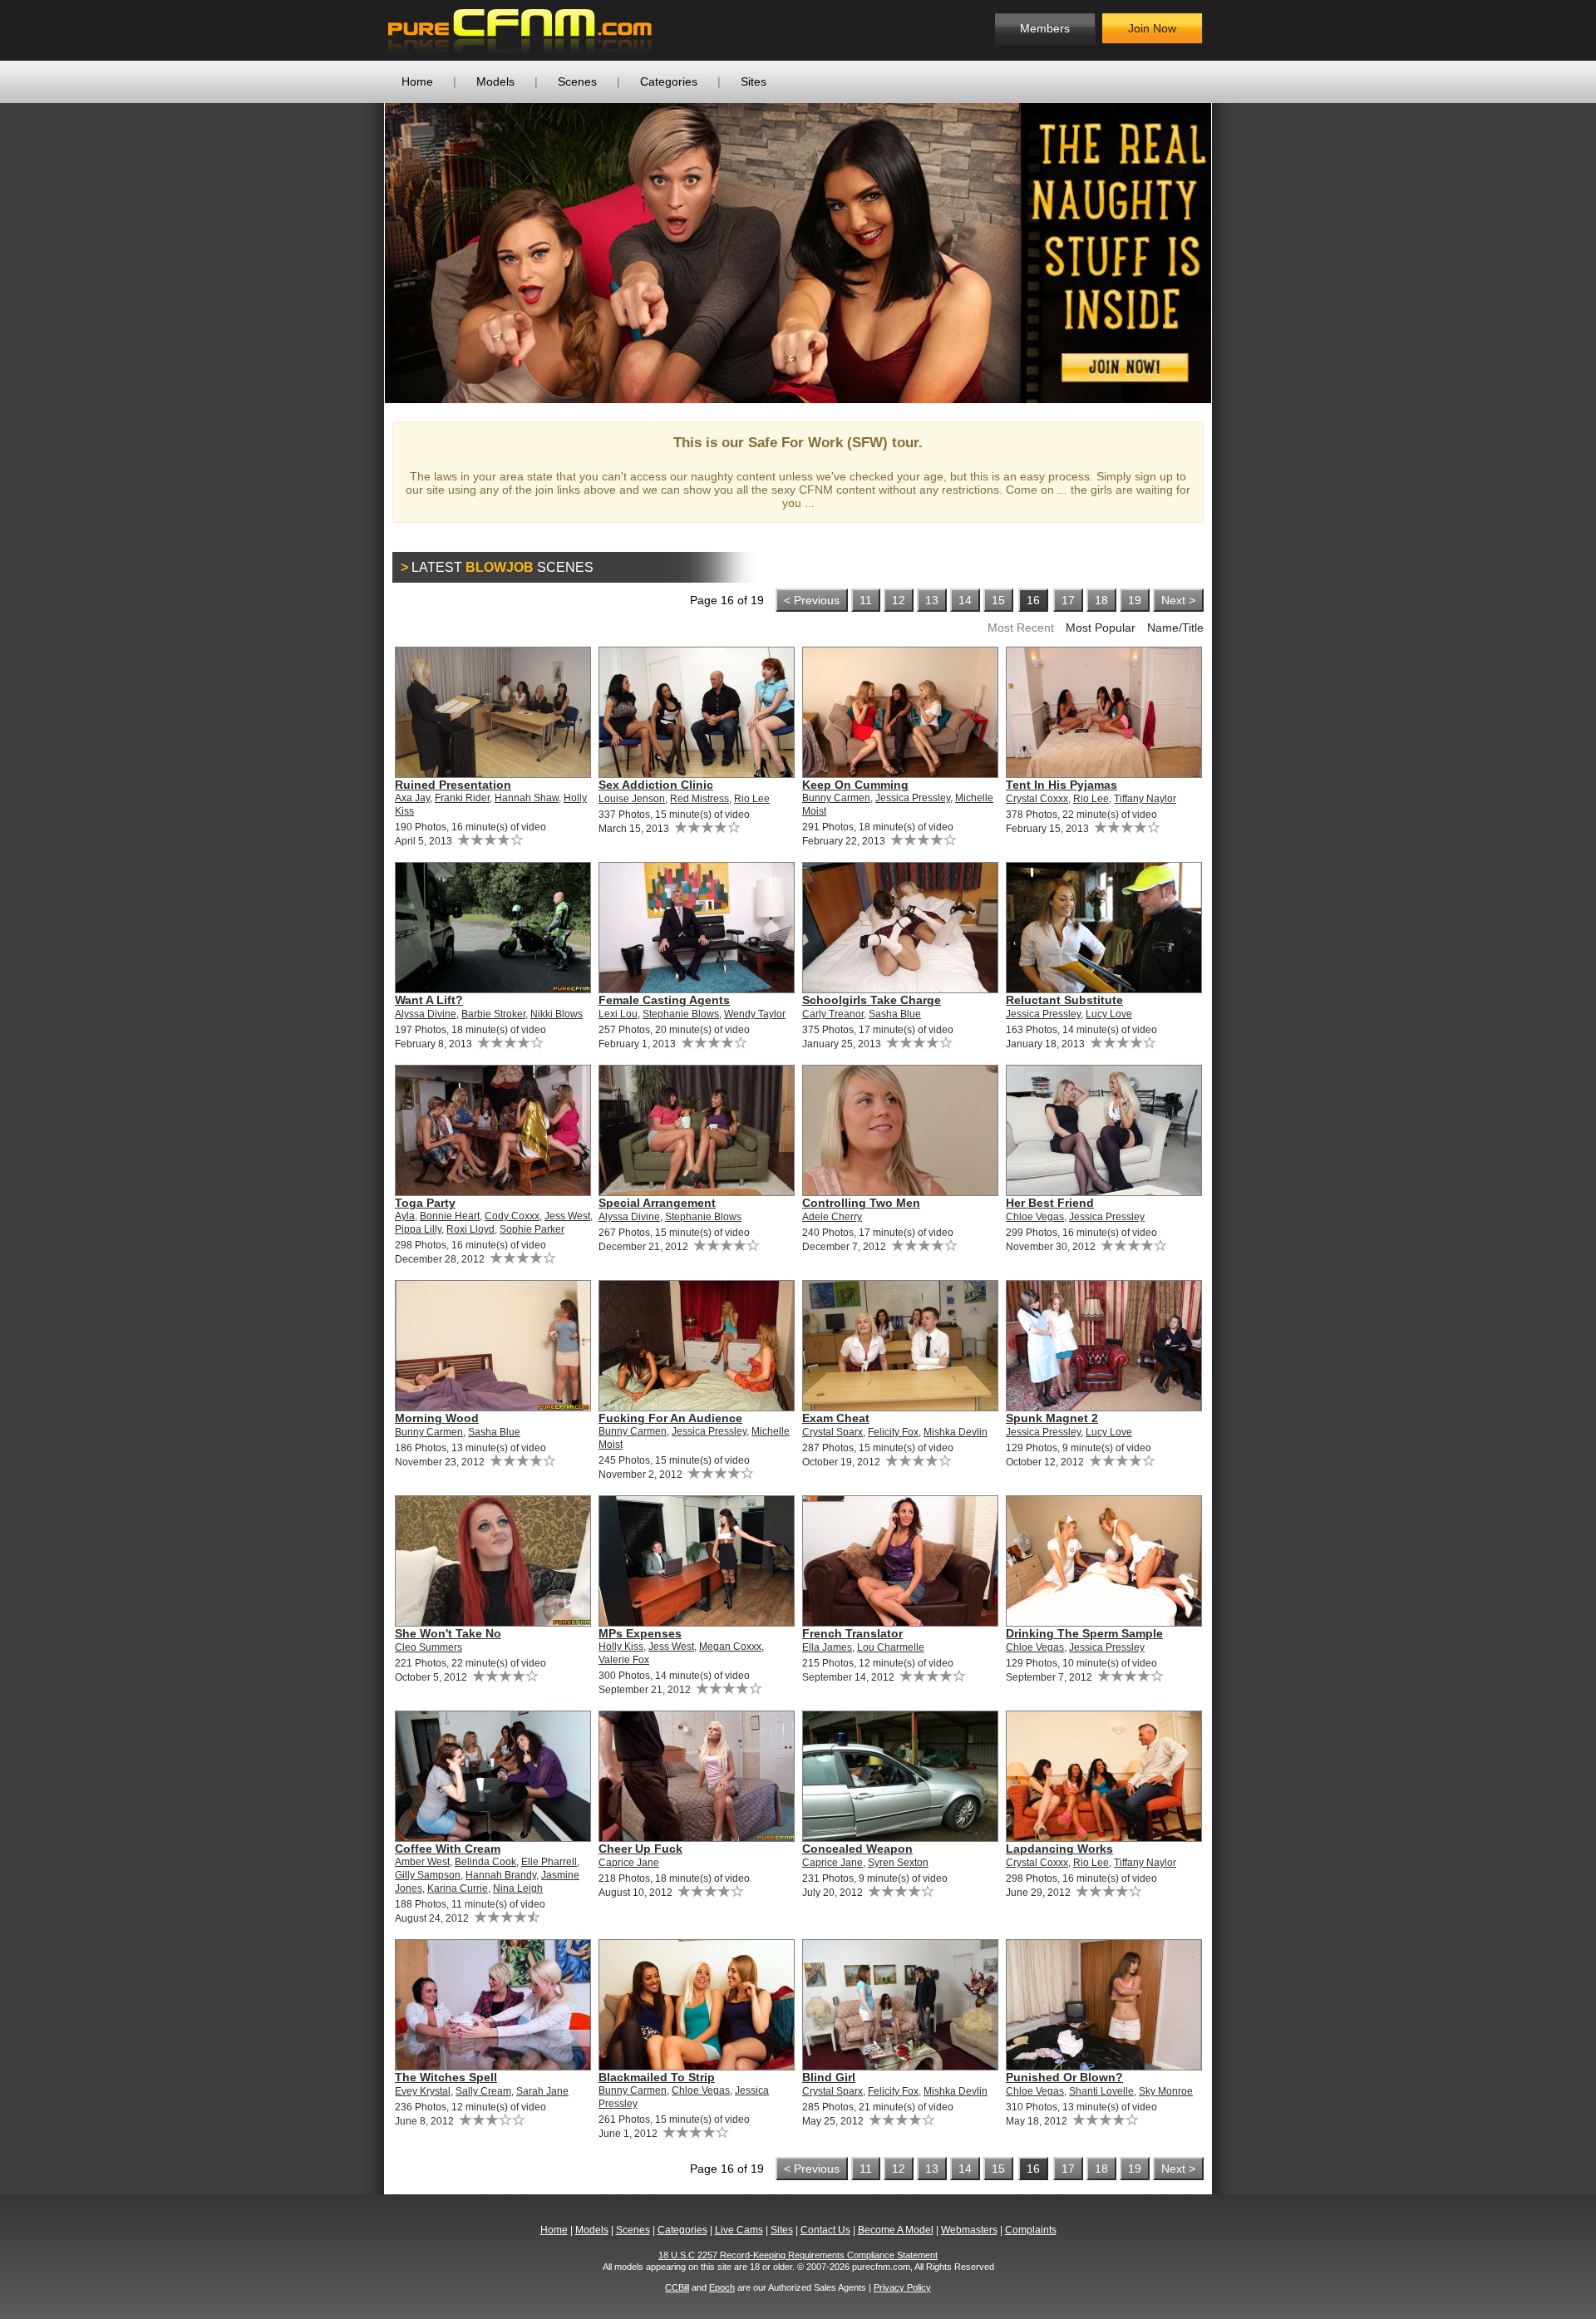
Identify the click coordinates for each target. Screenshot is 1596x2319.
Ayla (405, 1216)
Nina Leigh (518, 1888)
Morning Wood (437, 1418)
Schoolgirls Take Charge (872, 1000)
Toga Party (425, 1203)
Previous (360, 253)
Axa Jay (412, 798)
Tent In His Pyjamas (1062, 785)
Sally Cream (483, 2091)
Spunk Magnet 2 (1052, 1418)
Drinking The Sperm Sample (1084, 1633)
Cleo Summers (429, 1647)
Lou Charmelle (891, 1647)
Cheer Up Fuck (640, 1849)
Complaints (1031, 2230)
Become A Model (896, 2230)
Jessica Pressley (913, 798)
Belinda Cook (485, 1862)
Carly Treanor (833, 1014)
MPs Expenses (640, 1633)
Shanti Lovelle (1101, 2091)
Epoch (722, 2287)
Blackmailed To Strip (657, 2077)
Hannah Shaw (527, 798)
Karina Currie (458, 1888)
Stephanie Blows (681, 1014)
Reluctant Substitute (1064, 1000)
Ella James (827, 1647)
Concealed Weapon (857, 1849)
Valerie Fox (624, 1660)
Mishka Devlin (956, 1432)
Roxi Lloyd (470, 1229)
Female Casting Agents (664, 1000)
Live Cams (739, 2230)
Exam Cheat (836, 1418)
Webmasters (969, 2230)
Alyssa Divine (426, 1014)
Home (417, 81)
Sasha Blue (895, 1014)
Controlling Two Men (861, 1203)
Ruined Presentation (453, 785)
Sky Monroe (1166, 2091)
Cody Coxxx (512, 1216)
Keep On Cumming (855, 785)
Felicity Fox (893, 1432)
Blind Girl (829, 2077)
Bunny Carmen (836, 798)
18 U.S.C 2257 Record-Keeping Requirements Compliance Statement (798, 2255)
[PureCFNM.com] (520, 30)
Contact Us (825, 2230)
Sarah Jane (542, 2091)
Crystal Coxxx (1037, 799)
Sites (754, 81)
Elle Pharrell (549, 1862)
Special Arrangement (657, 1203)
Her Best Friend (1050, 1203)
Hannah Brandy (501, 1875)
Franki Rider (462, 798)
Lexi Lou (618, 1014)
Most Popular (1101, 628)
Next (1236, 253)
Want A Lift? (429, 1000)
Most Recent (1021, 628)
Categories (669, 81)
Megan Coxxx (730, 1647)
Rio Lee (752, 799)
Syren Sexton (898, 1863)
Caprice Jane (629, 1863)
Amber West (422, 1862)
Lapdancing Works (1059, 1849)
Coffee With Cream (448, 1849)
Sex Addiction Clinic (656, 785)
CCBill (677, 2287)
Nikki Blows (557, 1014)
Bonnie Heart (450, 1216)
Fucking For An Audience (670, 1418)
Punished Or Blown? (1064, 2077)
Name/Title (1175, 628)
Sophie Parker (532, 1229)
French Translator (852, 1633)
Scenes (577, 81)
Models (495, 81)
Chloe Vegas (1035, 1217)
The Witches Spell (446, 2077)
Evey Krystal (423, 2091)
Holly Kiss (621, 1647)
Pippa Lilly (418, 1229)
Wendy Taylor (755, 1014)
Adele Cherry (832, 1217)
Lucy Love (1109, 1014)
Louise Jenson (632, 799)
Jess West (567, 1216)
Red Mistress (699, 799)
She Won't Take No (448, 1633)
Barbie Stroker (493, 1014)
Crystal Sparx (832, 1432)
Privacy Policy (902, 2287)
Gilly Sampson (428, 1875)
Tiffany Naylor (1145, 799)
